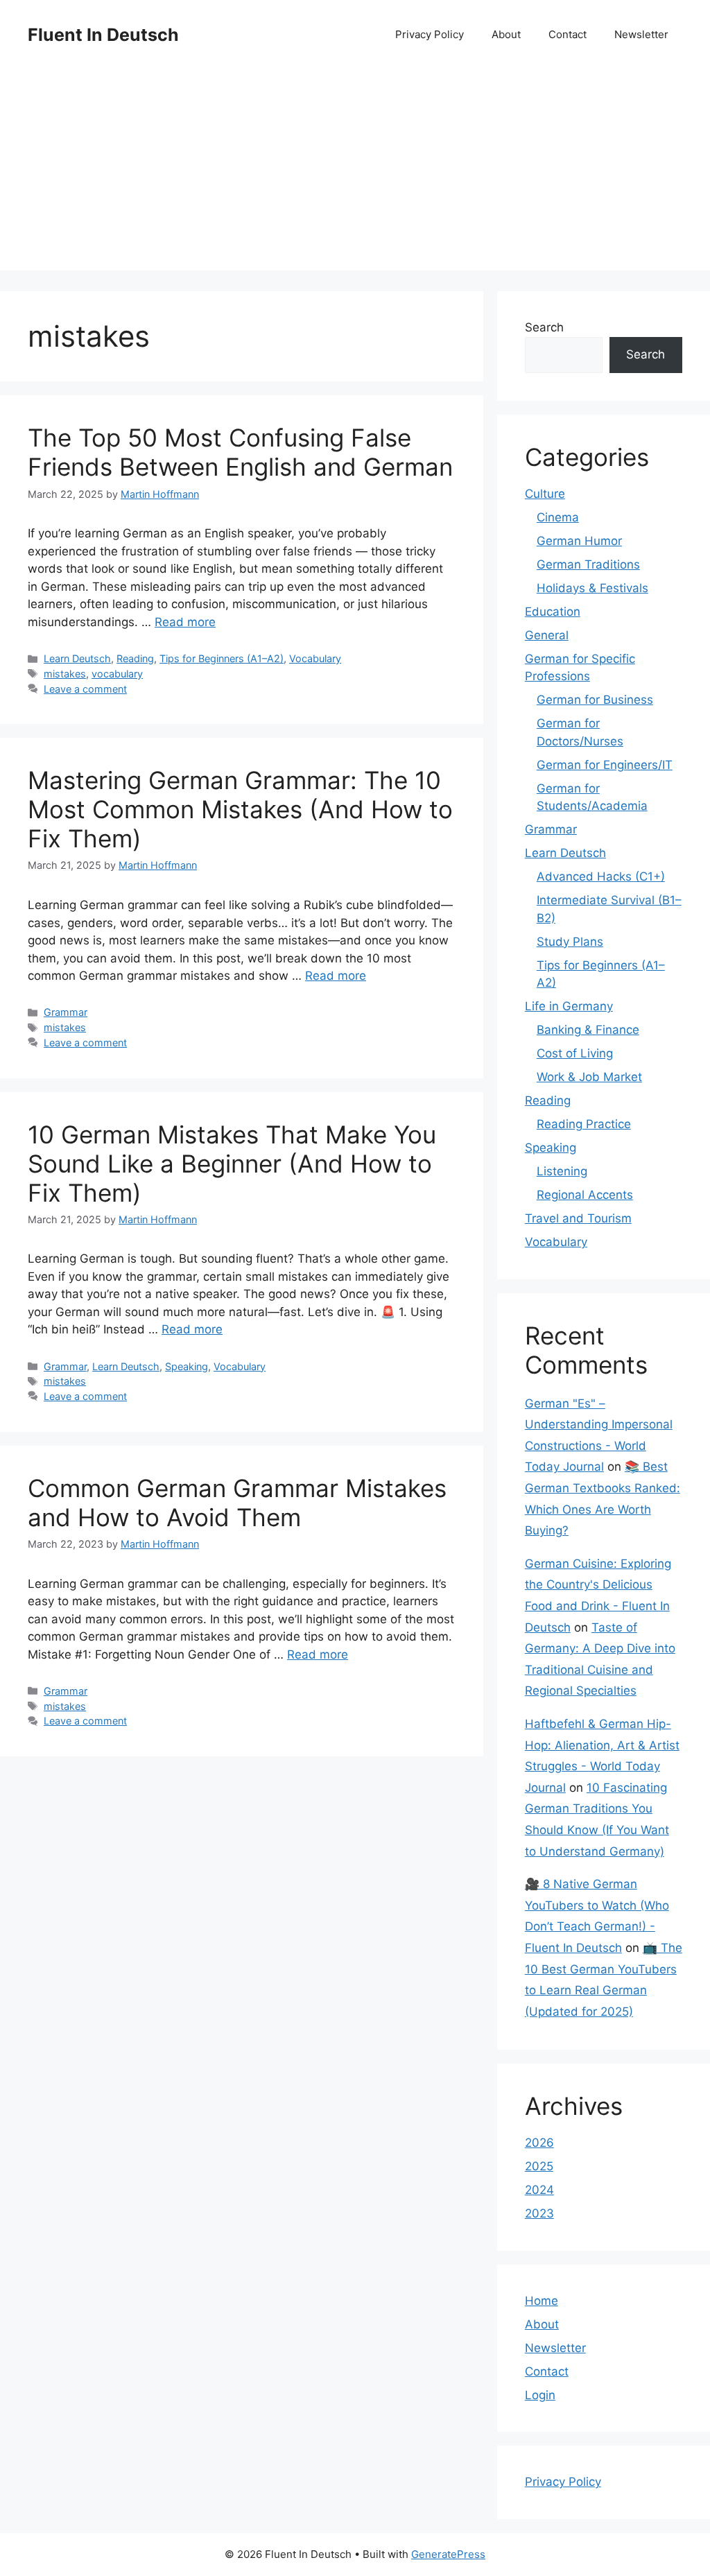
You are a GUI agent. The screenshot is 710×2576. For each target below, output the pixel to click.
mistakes (65, 674)
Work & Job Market (589, 1077)
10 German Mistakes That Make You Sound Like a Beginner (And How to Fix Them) (232, 1164)
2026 (539, 2143)
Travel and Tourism (578, 1218)
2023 (539, 2213)
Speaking (187, 1366)
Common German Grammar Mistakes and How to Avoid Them (237, 1503)
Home (542, 2301)
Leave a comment (85, 689)
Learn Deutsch (77, 658)
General (547, 635)
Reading (135, 658)
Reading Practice (584, 1124)
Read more (185, 622)
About (506, 34)
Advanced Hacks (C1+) (601, 876)
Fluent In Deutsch (103, 35)
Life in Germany (569, 1006)
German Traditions (588, 564)
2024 (539, 2190)
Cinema (558, 517)
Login (540, 2395)
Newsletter (641, 34)
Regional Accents (585, 1195)
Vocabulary (315, 658)
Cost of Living (575, 1053)
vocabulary (117, 674)
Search (544, 327)
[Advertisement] (355, 173)
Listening (562, 1171)
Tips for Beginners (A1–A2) (222, 658)
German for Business (595, 700)
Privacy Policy (430, 34)
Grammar (66, 1012)
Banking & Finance (588, 1030)
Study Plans (570, 942)
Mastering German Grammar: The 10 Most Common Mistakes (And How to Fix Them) (240, 809)
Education (553, 612)
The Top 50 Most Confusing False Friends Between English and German (240, 452)
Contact (568, 34)
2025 (539, 2166)
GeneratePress (448, 2554)
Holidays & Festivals (592, 588)
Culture (545, 494)
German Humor (579, 541)
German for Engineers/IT (605, 765)
